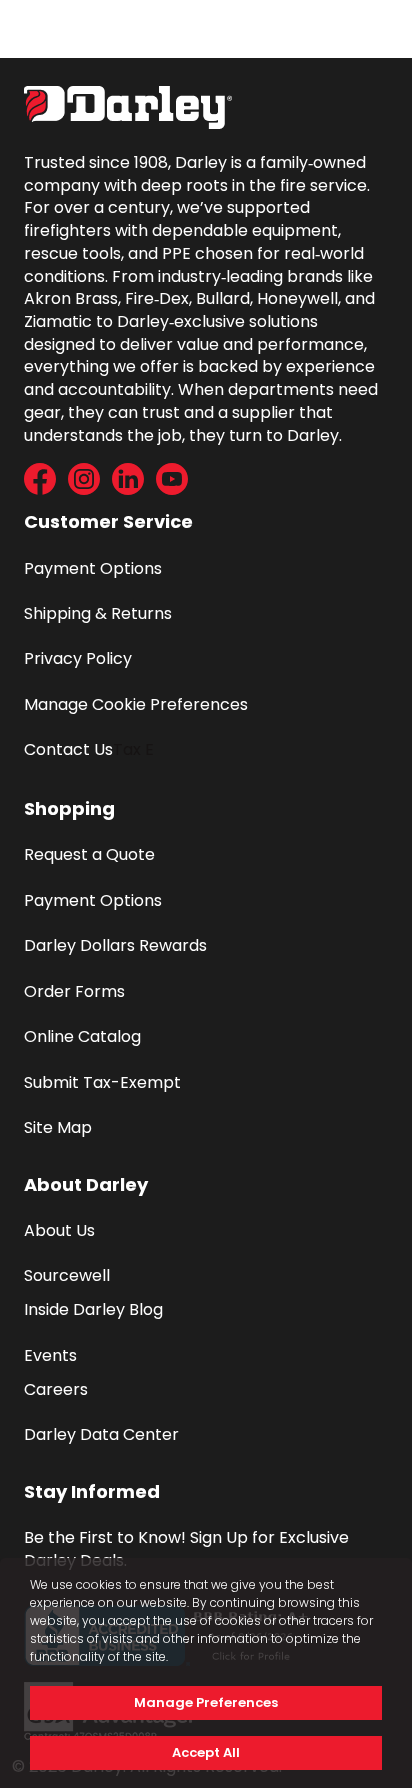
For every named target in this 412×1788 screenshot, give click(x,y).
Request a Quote (89, 854)
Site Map (58, 1127)
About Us (59, 1230)
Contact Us (68, 749)
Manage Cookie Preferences (136, 704)
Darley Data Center (101, 1434)
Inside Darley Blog (93, 1309)
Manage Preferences (206, 1702)
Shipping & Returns (98, 613)
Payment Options (93, 568)
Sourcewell (67, 1275)
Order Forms (74, 991)
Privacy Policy (78, 658)
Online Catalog (82, 1036)
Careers (56, 1389)
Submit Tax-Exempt (102, 1082)
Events (50, 1355)
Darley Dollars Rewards (115, 945)
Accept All (206, 1752)
